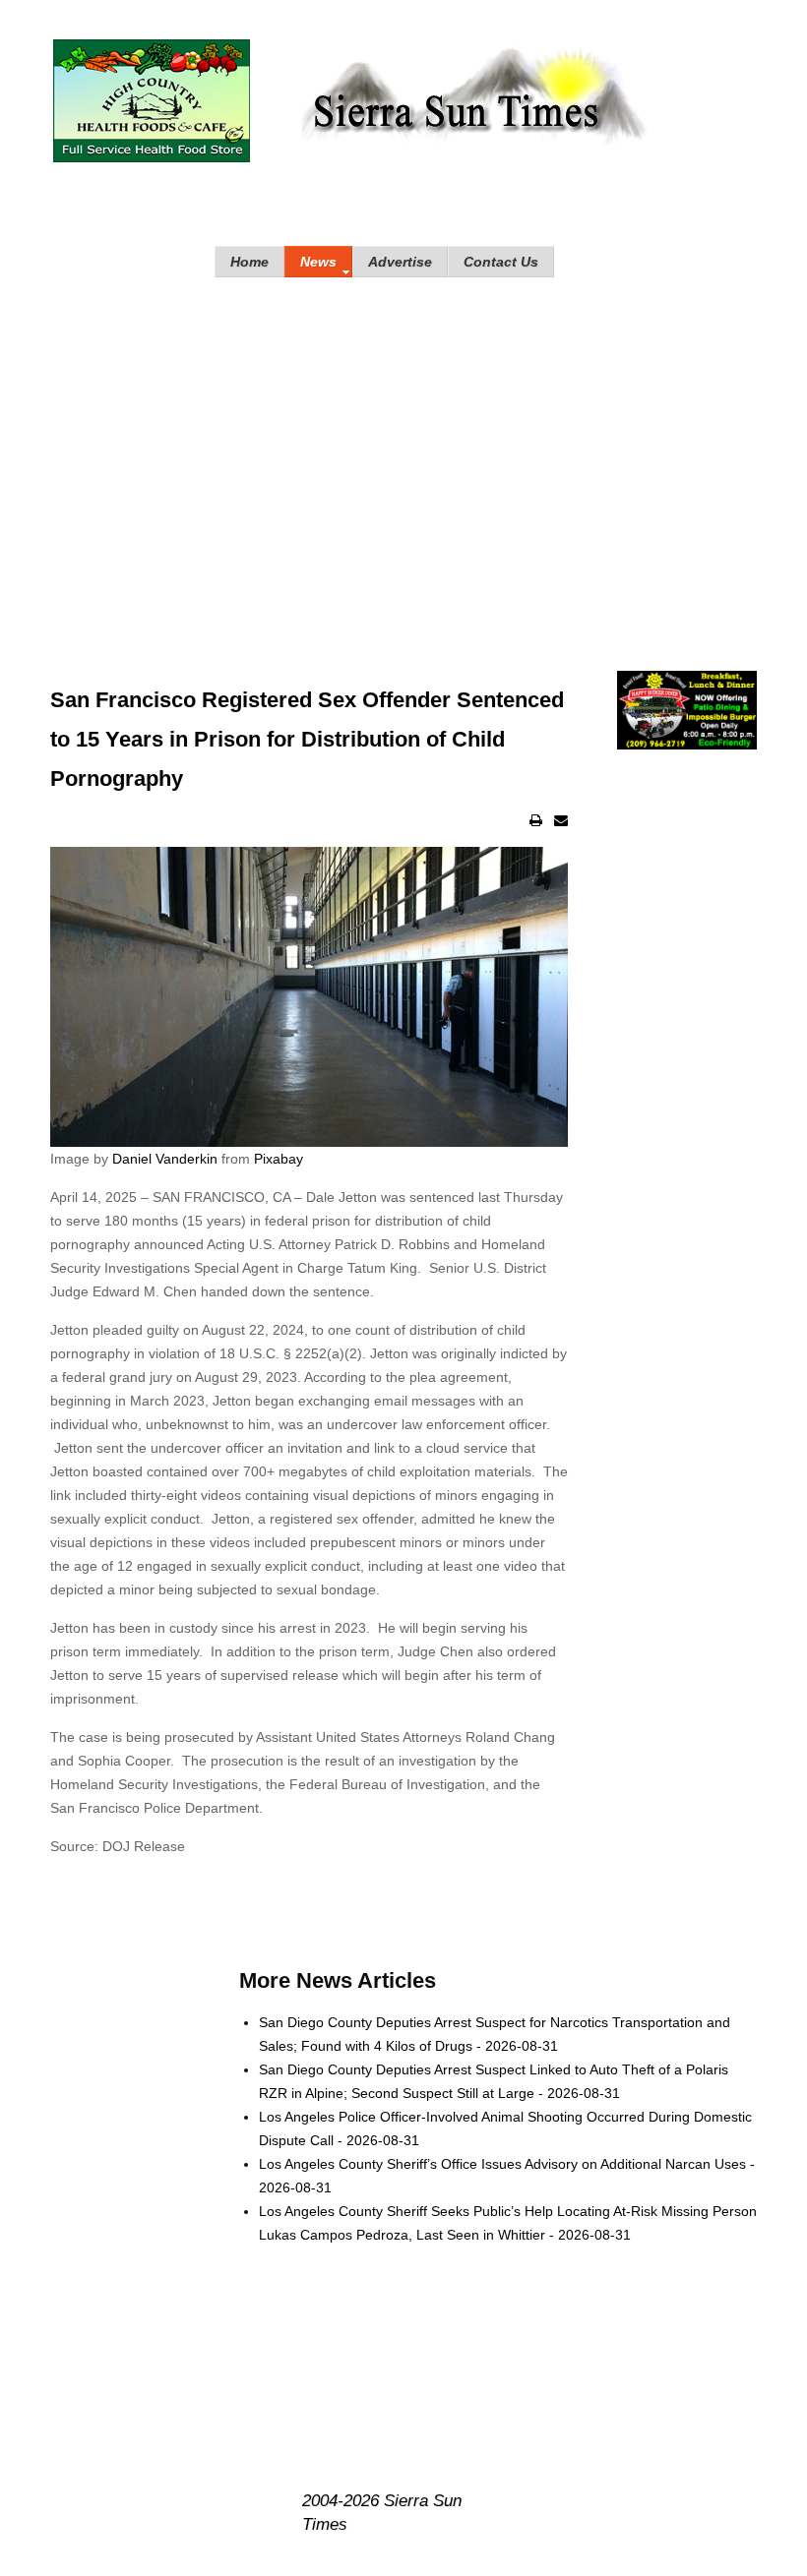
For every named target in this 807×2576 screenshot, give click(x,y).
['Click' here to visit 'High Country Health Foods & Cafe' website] (152, 101)
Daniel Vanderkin (165, 1159)
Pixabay (279, 1159)
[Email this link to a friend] (561, 820)
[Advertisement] (403, 454)
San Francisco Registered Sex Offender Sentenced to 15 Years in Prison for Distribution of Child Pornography (307, 739)
